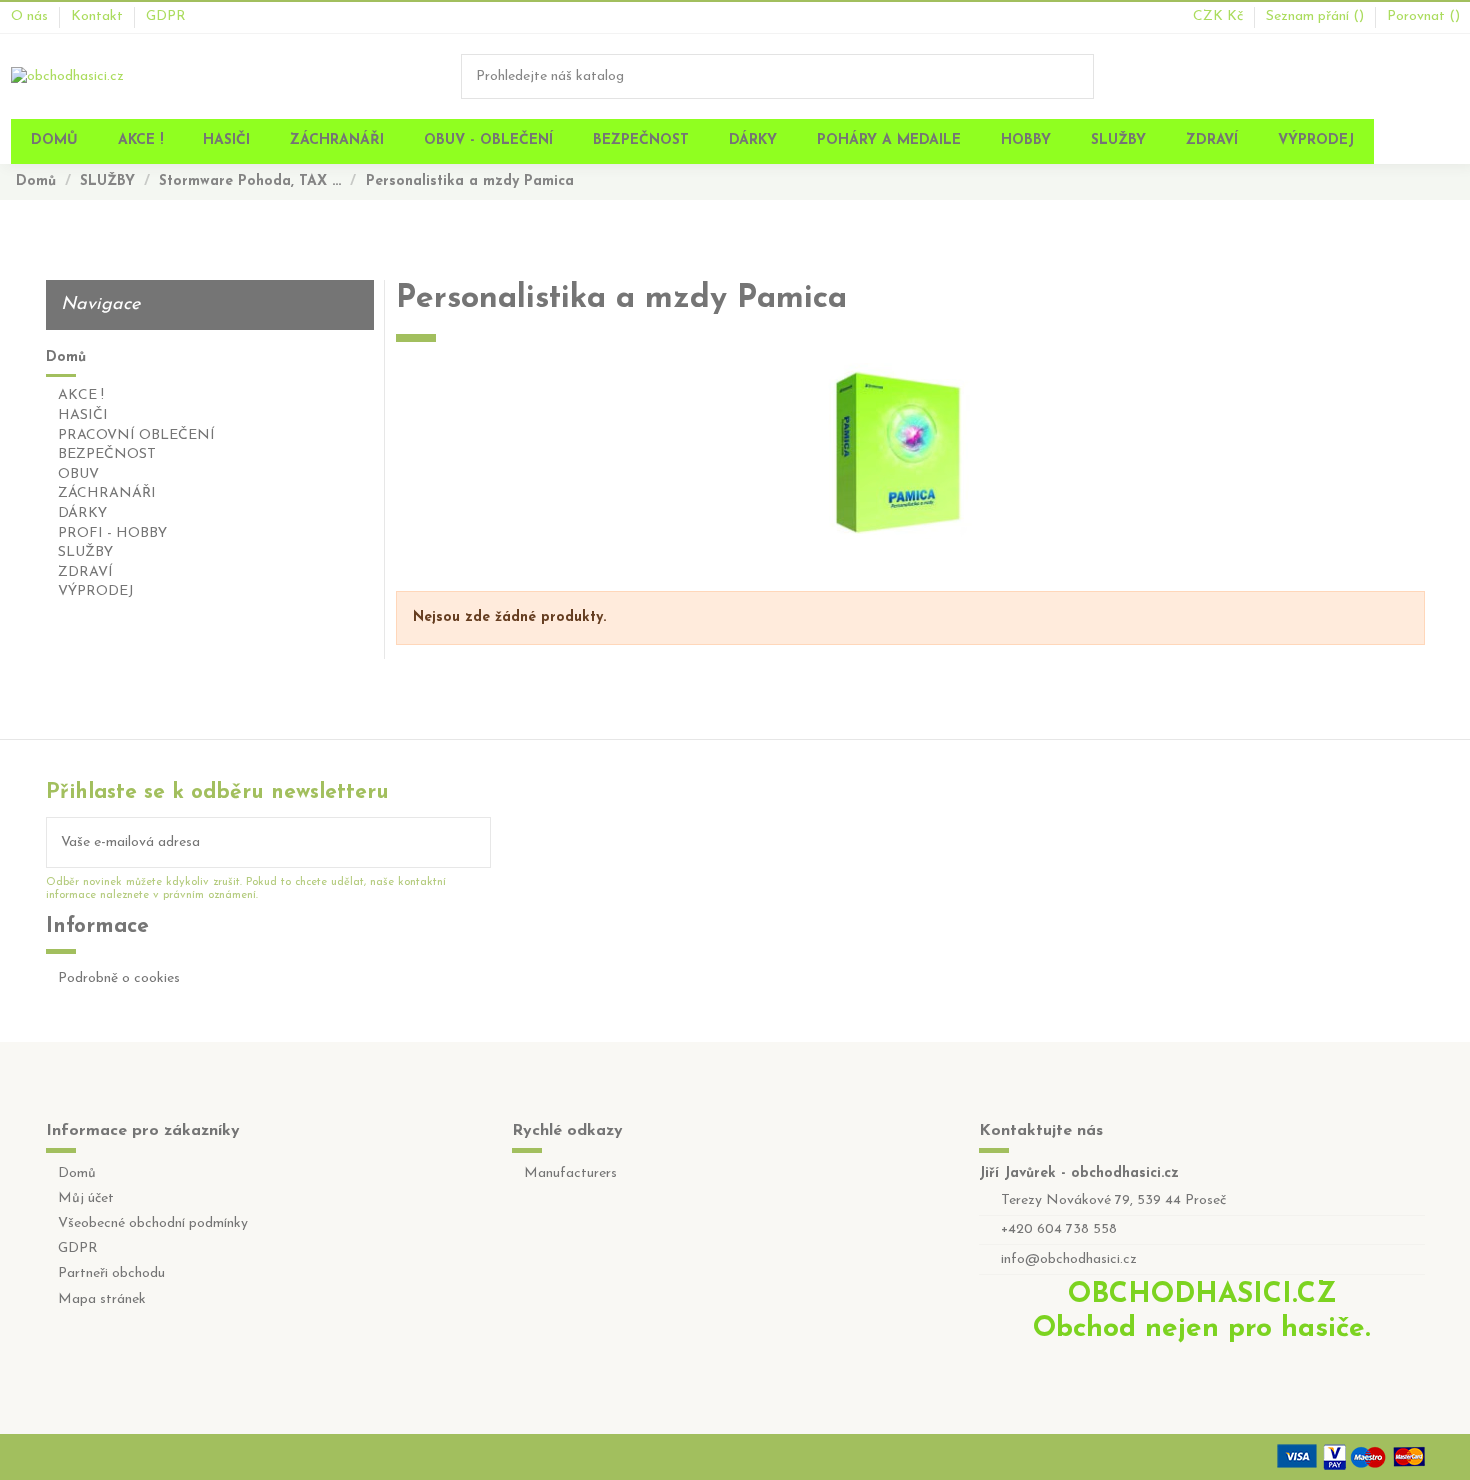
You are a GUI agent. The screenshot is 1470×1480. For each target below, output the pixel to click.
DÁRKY (82, 513)
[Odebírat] (476, 842)
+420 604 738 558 (1059, 1229)
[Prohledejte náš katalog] (1080, 76)
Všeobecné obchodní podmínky (153, 1223)
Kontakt (99, 16)
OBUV (78, 474)
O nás (31, 16)
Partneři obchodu (111, 1273)
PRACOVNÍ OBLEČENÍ (136, 435)
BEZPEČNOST (107, 454)
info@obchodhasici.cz (1069, 1259)
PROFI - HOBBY (112, 533)
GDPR (166, 16)
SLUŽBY (85, 552)
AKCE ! (81, 395)
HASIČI (83, 415)
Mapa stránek (102, 1299)
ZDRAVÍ (85, 572)
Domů (66, 357)
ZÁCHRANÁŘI (107, 493)
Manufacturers (570, 1173)
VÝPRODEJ (96, 591)
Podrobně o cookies (119, 978)
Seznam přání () (1317, 16)
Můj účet (86, 1198)
